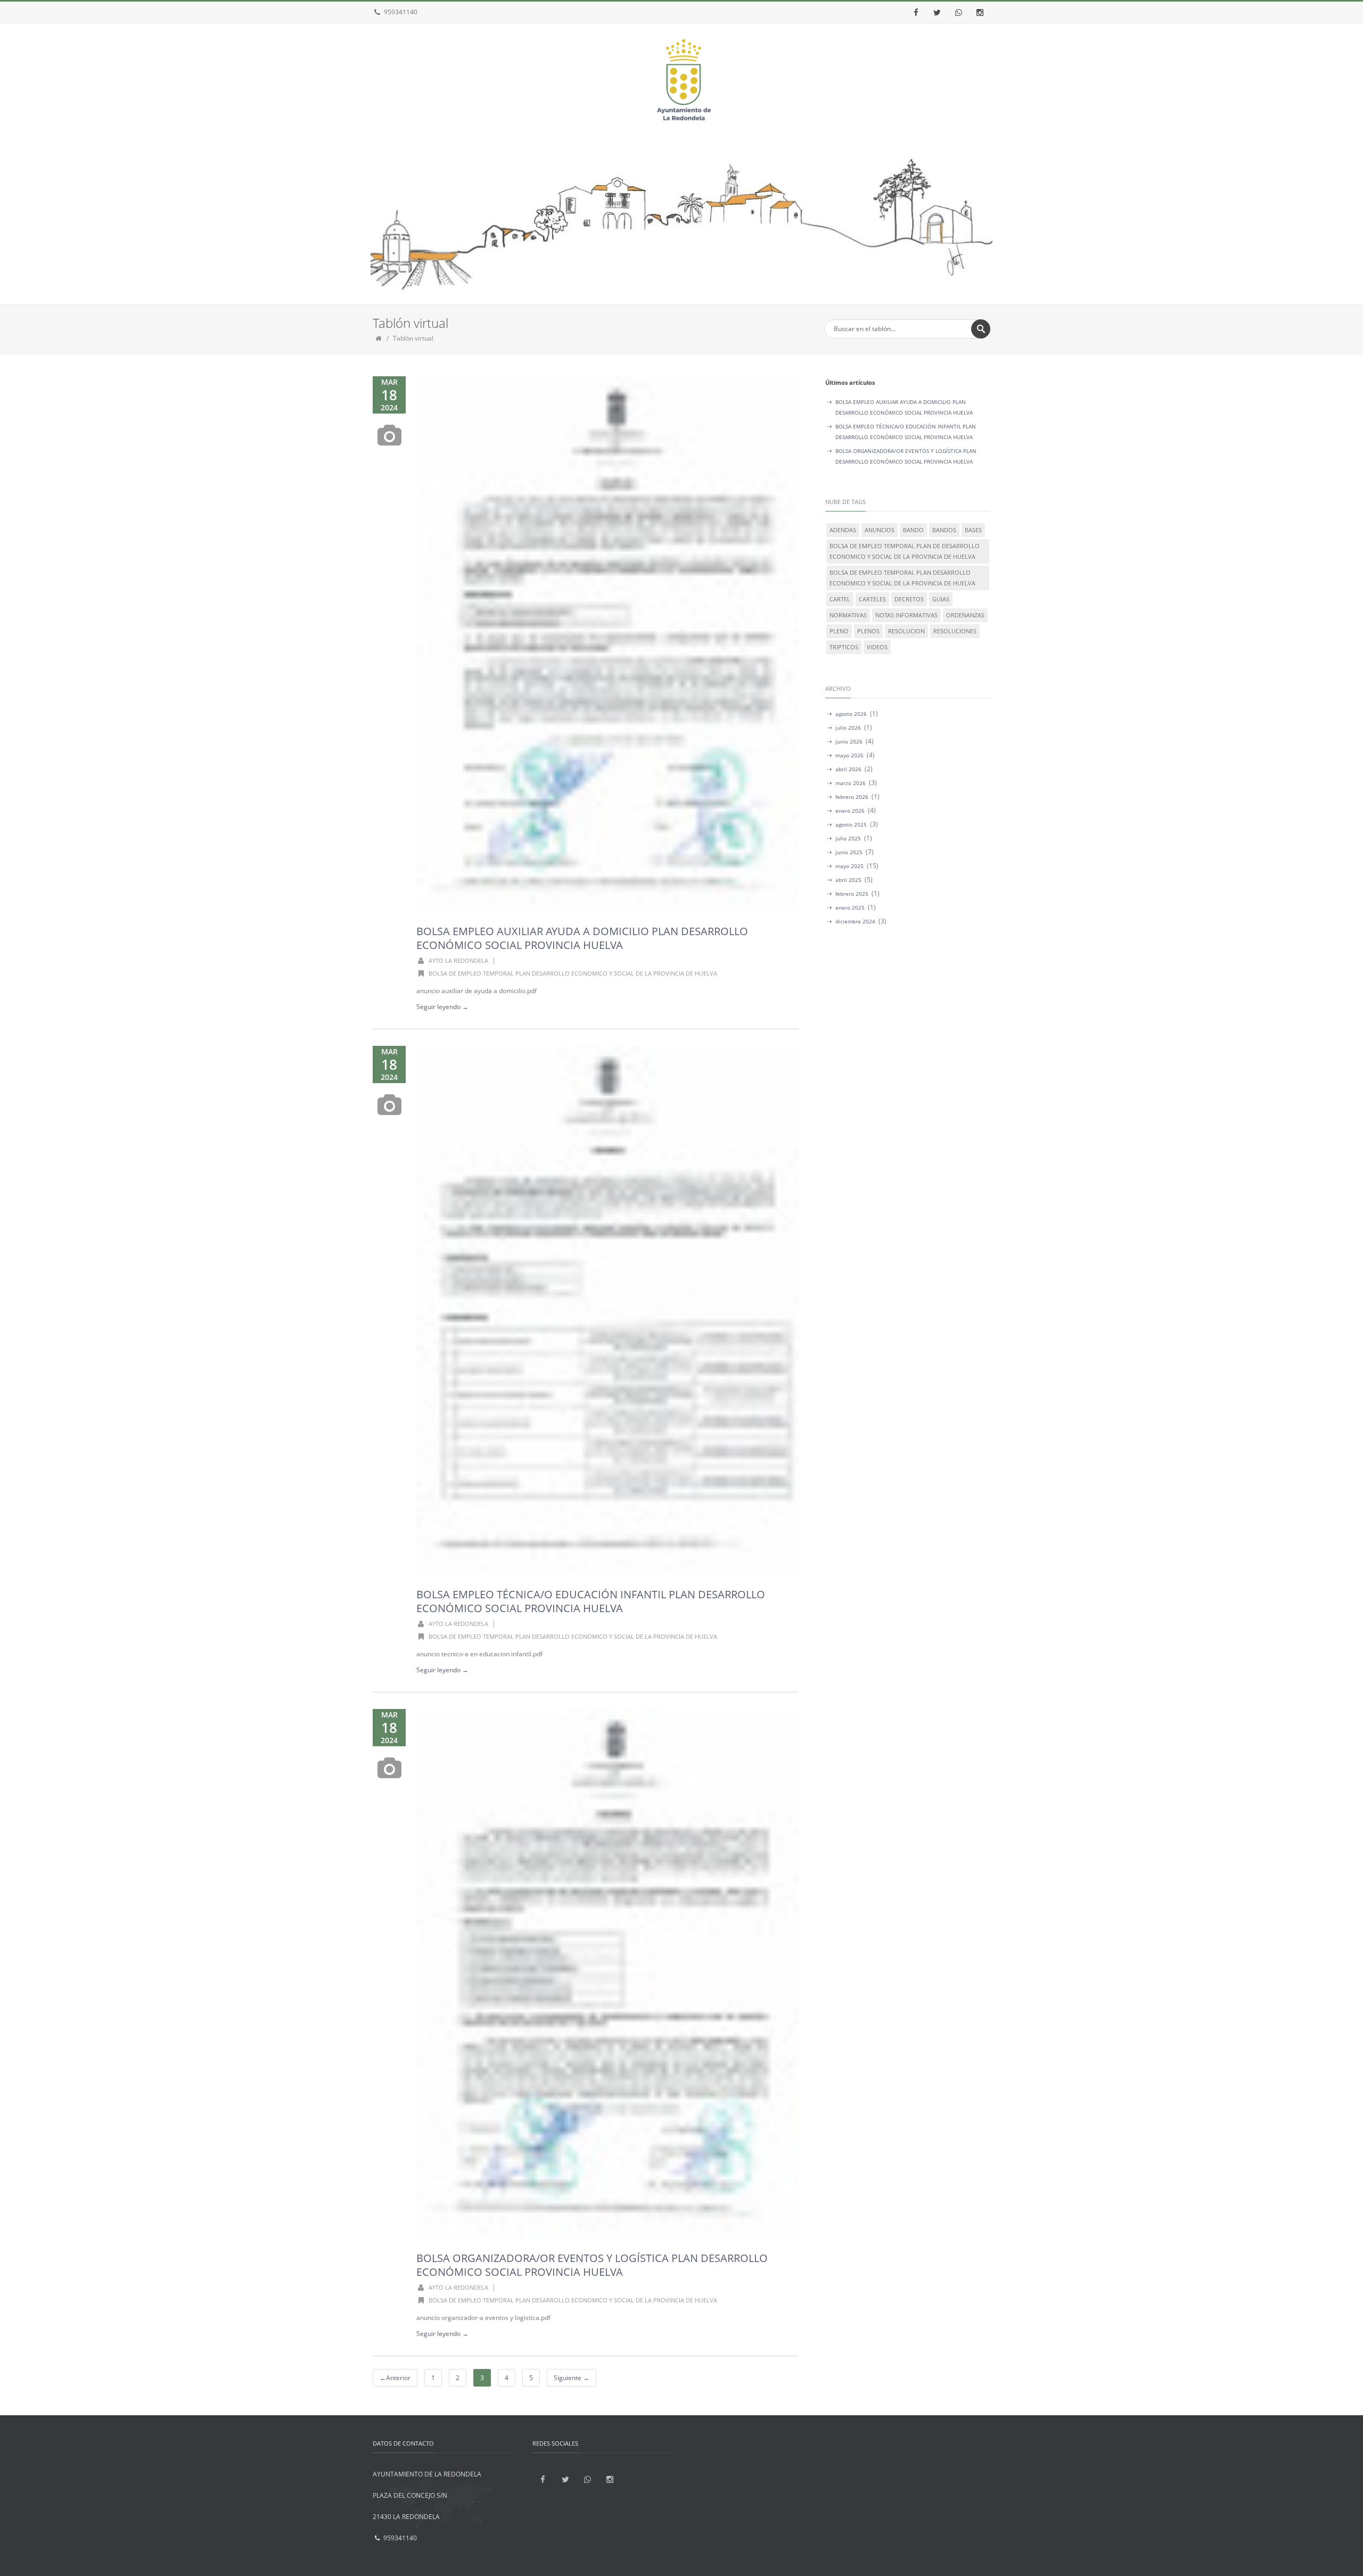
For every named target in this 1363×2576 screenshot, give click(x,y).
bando (913, 530)
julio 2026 (848, 728)
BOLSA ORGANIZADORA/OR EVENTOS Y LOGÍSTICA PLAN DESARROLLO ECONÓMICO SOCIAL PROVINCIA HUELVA (592, 2265)
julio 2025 (848, 838)
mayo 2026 (849, 755)
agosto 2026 (851, 714)
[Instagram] (980, 12)
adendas (843, 530)
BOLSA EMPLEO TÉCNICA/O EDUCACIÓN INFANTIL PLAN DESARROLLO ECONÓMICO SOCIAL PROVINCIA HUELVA (591, 1601)
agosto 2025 (851, 824)
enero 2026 (850, 811)
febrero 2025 (852, 894)
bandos (944, 530)
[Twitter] (937, 12)
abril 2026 (848, 769)
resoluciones (955, 631)
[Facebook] (916, 12)
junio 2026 (849, 741)
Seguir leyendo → (442, 1007)
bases (973, 530)
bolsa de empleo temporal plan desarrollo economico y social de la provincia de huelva (573, 973)
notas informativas (906, 615)
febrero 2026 (852, 797)
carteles (872, 599)
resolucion (906, 631)
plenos (868, 631)
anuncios (880, 530)
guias (941, 599)
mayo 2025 (849, 866)
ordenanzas (965, 615)
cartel (840, 599)
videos (877, 647)
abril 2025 (848, 880)
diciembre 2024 (855, 921)
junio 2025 (849, 852)
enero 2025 (850, 907)
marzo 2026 (851, 783)
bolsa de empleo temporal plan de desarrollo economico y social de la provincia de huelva (905, 551)
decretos (909, 599)
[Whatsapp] (958, 12)
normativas (848, 615)
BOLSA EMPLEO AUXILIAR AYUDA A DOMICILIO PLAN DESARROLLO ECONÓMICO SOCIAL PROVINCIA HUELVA (582, 938)
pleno (839, 631)
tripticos (844, 647)
